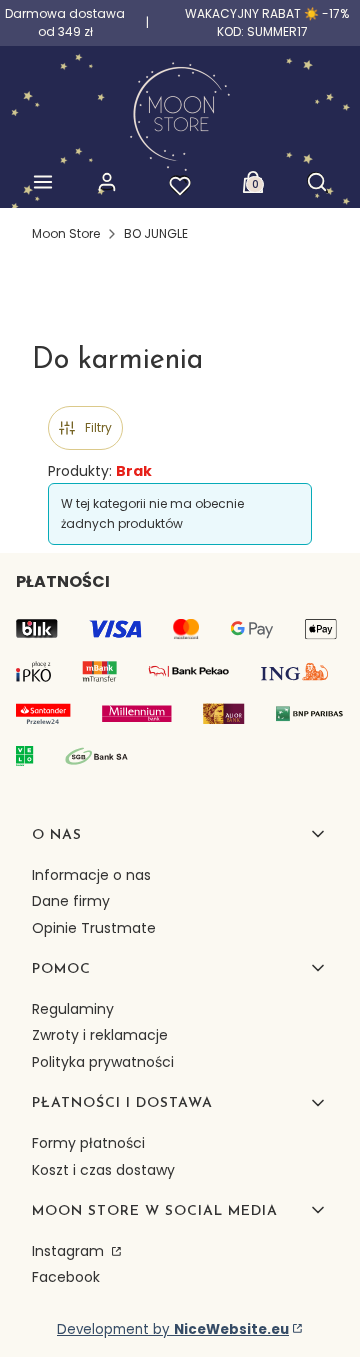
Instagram (70, 1251)
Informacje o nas (91, 875)
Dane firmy (71, 901)
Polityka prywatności (103, 1062)
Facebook (66, 1277)
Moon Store (66, 233)
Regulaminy (73, 1009)
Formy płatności (88, 1143)
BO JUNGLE (156, 233)
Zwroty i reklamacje (100, 1035)
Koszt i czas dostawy (103, 1170)
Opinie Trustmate (94, 928)
